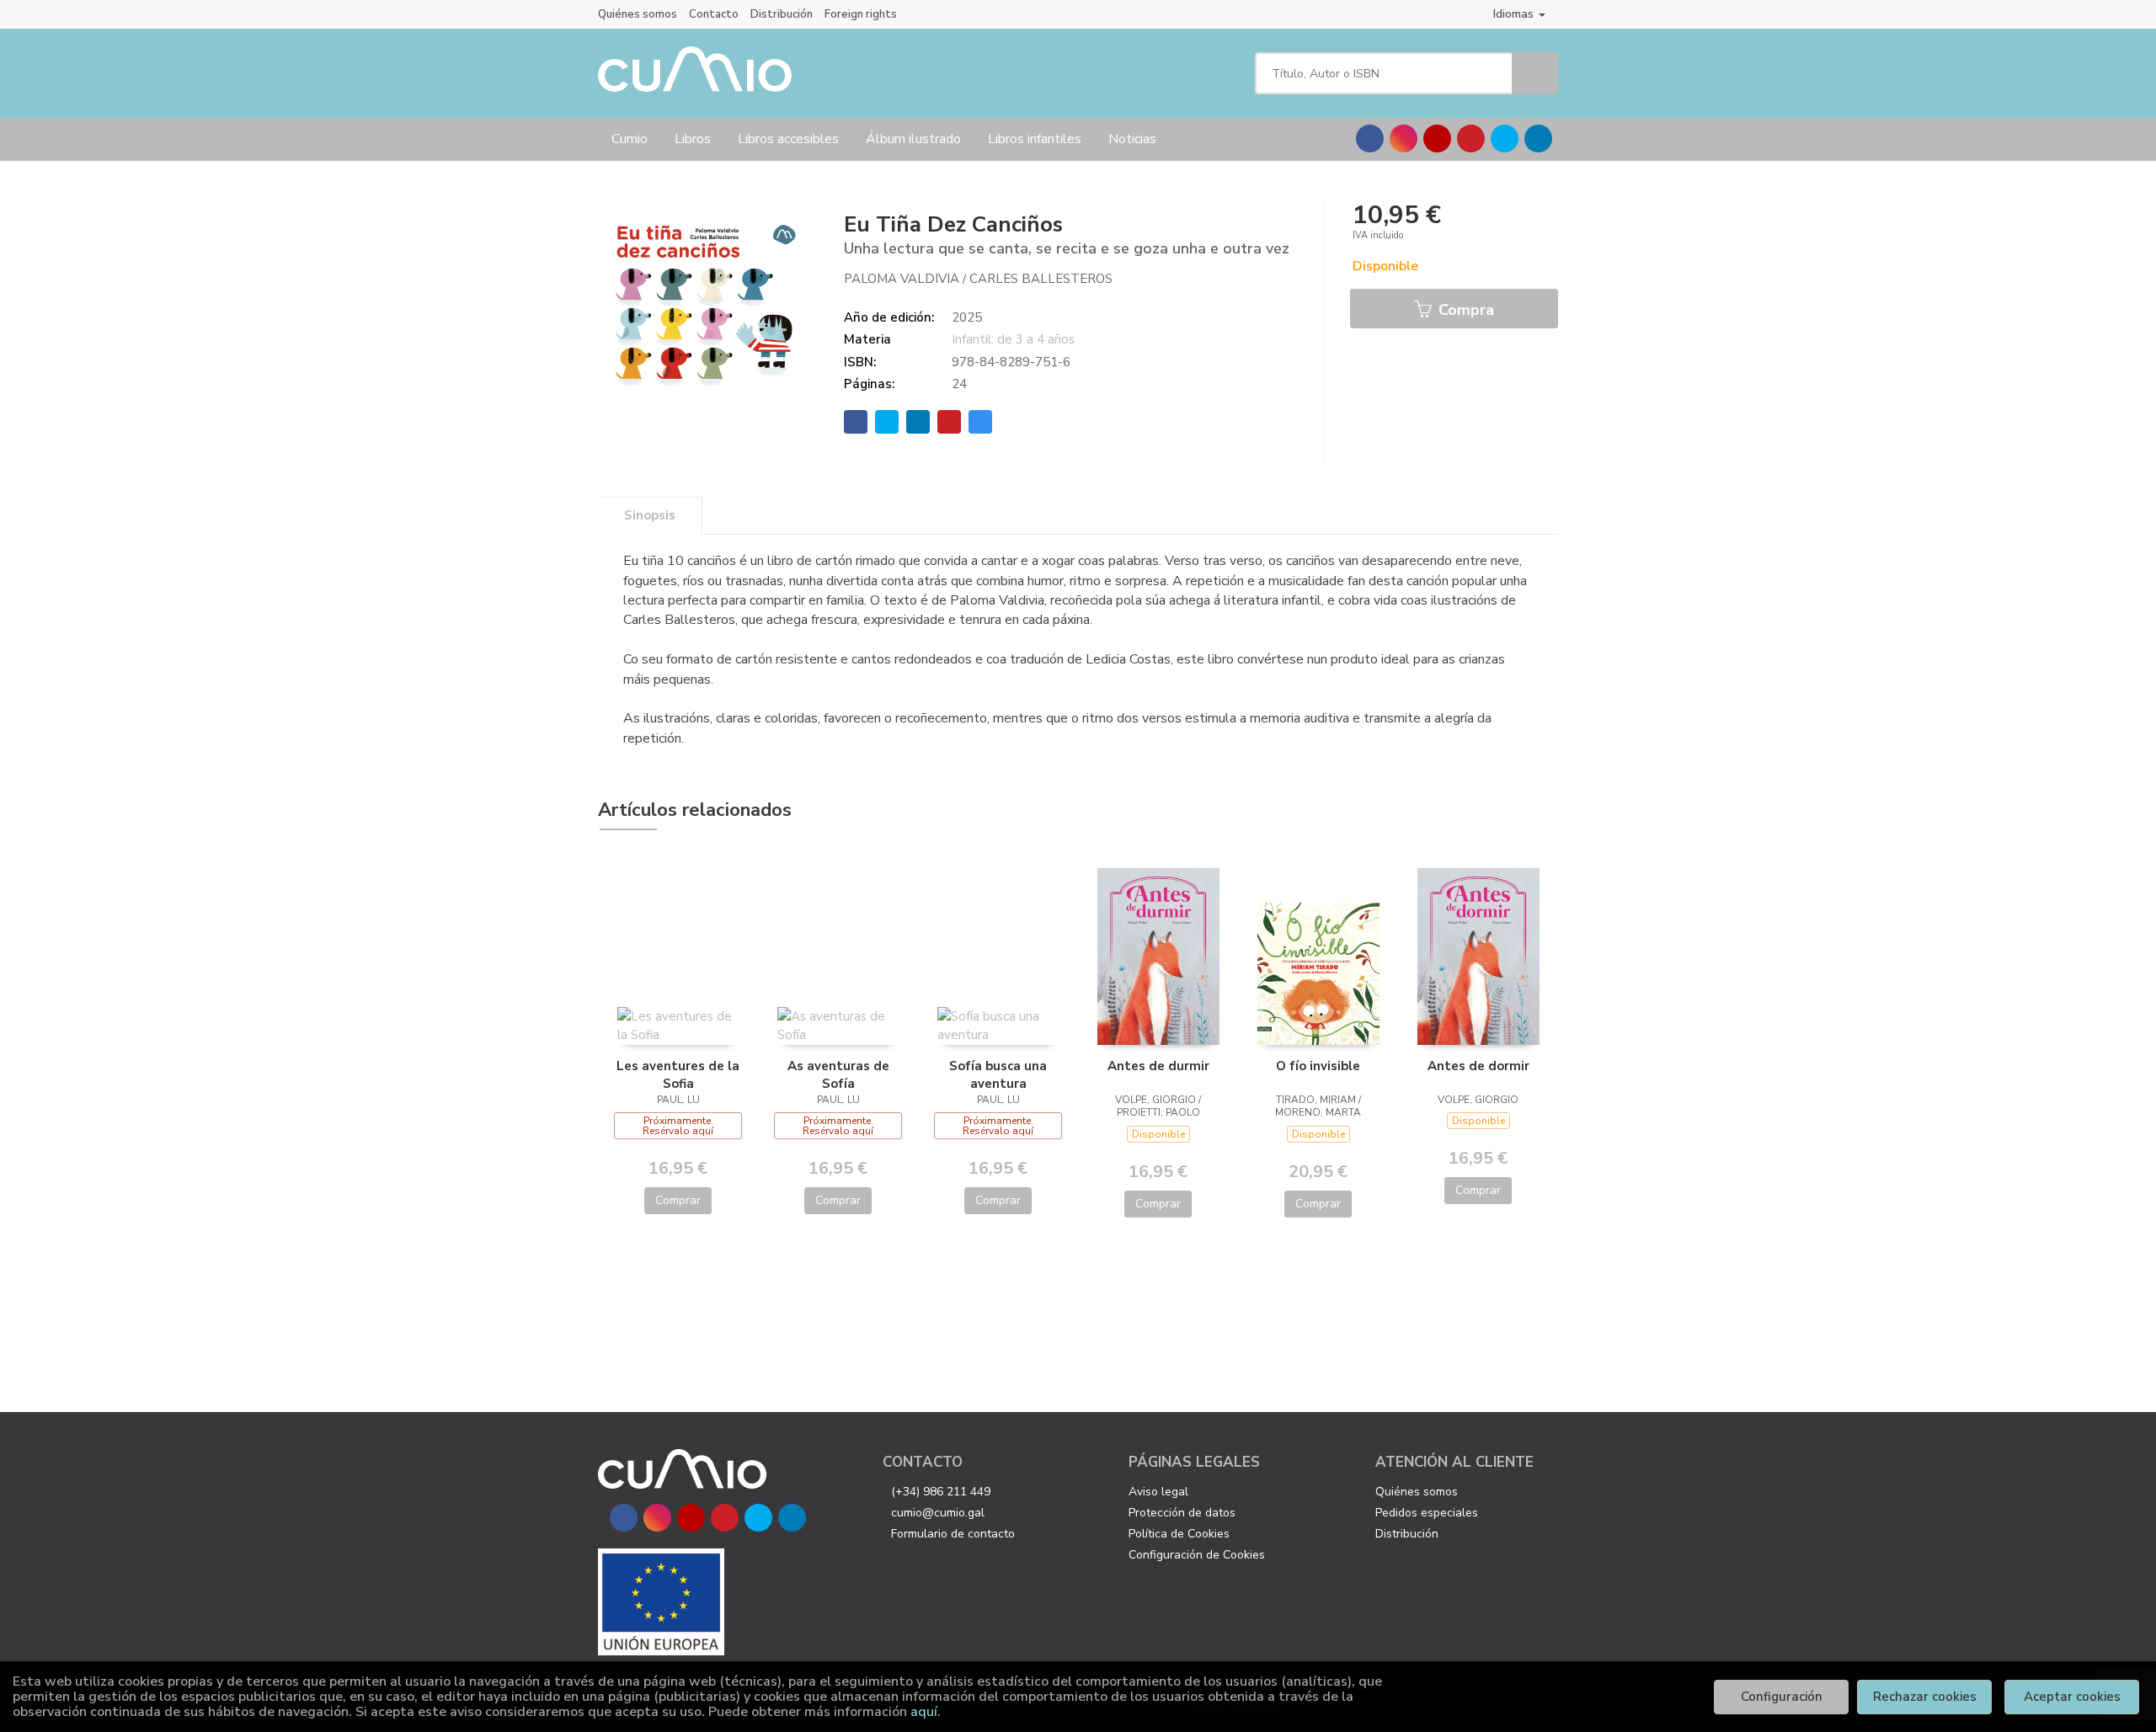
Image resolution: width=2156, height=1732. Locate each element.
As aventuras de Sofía (838, 1074)
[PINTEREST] (1471, 139)
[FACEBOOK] (1370, 139)
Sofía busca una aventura (998, 1074)
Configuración (1782, 1697)
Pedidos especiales (1427, 1513)
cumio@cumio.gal (938, 1513)
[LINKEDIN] (1538, 139)
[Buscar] (1535, 73)
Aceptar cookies (2072, 1697)
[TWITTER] (1505, 139)
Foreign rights (861, 14)
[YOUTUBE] (1437, 139)
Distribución (782, 14)
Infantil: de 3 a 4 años (1013, 339)
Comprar (678, 1200)
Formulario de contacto (953, 1534)
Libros (693, 139)
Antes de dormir (1478, 1066)
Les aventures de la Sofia (678, 1074)
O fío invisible (1318, 1066)
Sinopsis (650, 515)
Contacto (714, 14)
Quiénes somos (638, 14)
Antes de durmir (1158, 1066)
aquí (924, 1712)
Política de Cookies (1179, 1534)
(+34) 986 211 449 (941, 1492)
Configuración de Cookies (1197, 1555)
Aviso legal (1158, 1492)
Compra (1464, 310)
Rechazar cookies (1925, 1697)
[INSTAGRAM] (1404, 139)
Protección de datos (1182, 1513)
